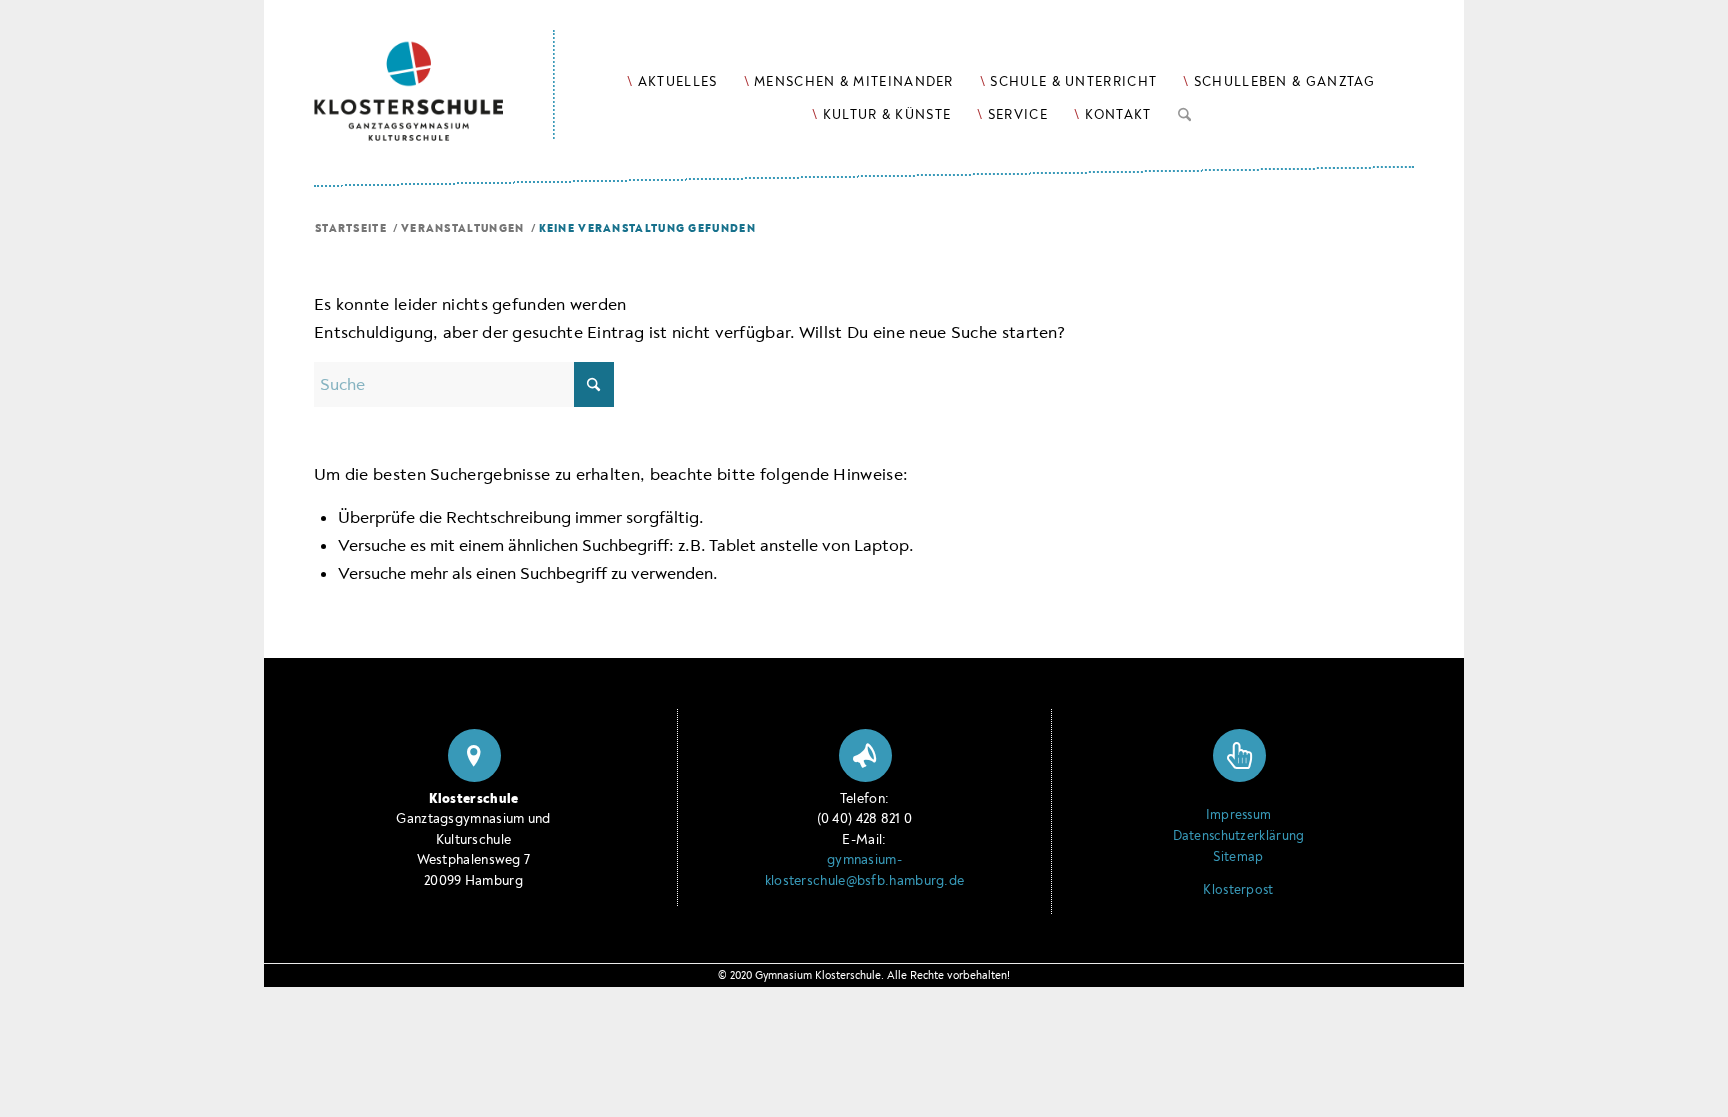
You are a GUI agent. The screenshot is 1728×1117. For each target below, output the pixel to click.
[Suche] (1184, 111)
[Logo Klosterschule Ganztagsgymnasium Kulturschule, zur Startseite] (434, 70)
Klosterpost (1238, 890)
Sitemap (1238, 857)
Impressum (1239, 815)
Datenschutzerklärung (1239, 836)
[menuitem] (672, 81)
